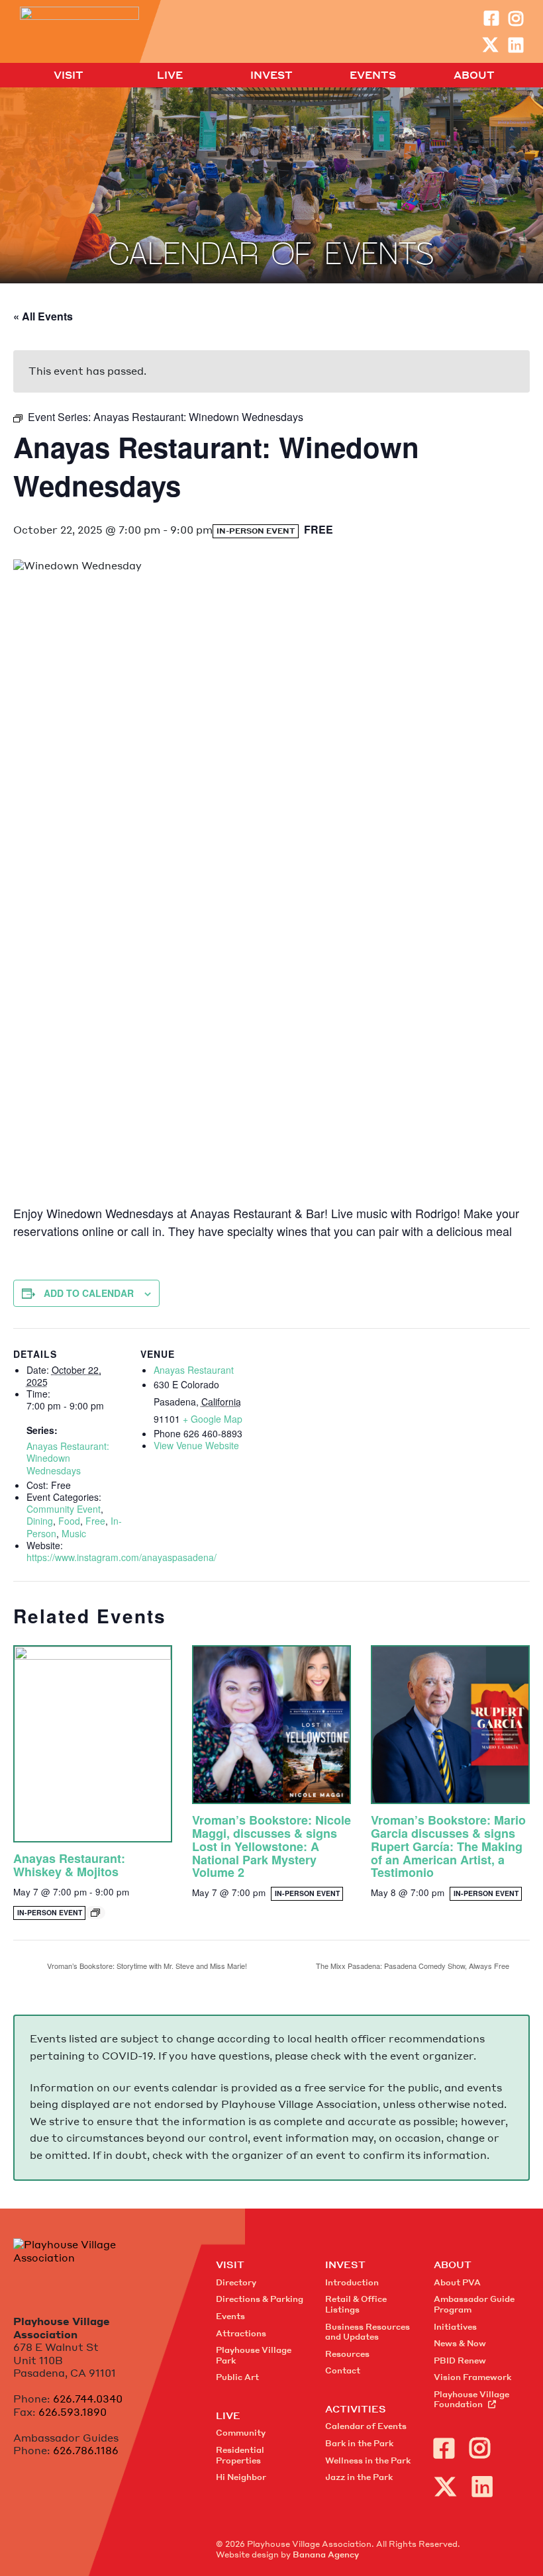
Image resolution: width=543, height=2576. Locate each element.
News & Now (460, 2343)
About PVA (457, 2282)
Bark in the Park (359, 2443)
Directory (236, 2282)
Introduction (352, 2282)
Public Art (237, 2377)
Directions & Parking (260, 2299)
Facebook (491, 18)
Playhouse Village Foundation (471, 2400)
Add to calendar (89, 1293)
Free (95, 1521)
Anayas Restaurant (194, 1370)
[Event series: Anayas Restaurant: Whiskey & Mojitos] (95, 1913)
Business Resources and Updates (368, 2332)
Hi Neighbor (241, 2477)
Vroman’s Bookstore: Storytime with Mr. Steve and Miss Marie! (146, 1966)
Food (69, 1521)
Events (373, 75)
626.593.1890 (73, 2412)
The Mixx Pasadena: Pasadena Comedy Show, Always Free (414, 1966)
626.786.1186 (86, 2450)
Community (241, 2433)
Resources (347, 2354)
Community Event (64, 1509)
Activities (356, 2409)
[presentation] (93, 1744)
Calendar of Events (366, 2426)
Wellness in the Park (368, 2460)
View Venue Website (196, 1445)
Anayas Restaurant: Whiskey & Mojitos (69, 1865)
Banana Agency (326, 2554)
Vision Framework (472, 2377)
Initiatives (455, 2327)
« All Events (43, 316)
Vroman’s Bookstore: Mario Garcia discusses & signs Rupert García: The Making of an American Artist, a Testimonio (448, 1846)
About (474, 75)
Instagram (516, 18)
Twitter (490, 45)
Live (170, 75)
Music (74, 1533)
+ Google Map (213, 1419)
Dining (40, 1521)
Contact (343, 2370)
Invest (271, 75)
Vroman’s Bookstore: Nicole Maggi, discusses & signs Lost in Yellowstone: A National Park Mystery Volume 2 (271, 1846)
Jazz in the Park (359, 2477)
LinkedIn (516, 45)
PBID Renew (460, 2361)
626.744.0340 (88, 2399)
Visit (69, 75)
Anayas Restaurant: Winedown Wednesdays (68, 1458)
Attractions (241, 2333)
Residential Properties (240, 2455)
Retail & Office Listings (356, 2304)
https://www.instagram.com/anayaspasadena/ (122, 1557)
